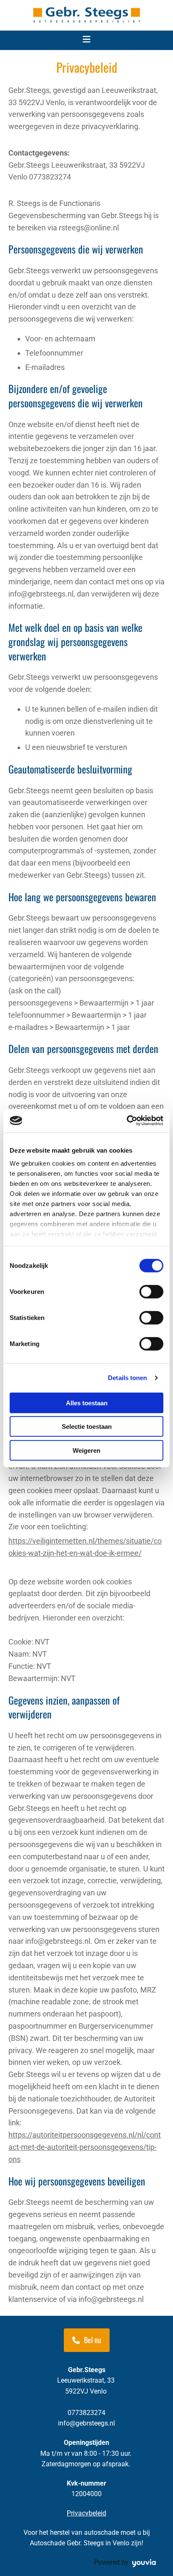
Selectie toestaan (87, 1427)
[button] (87, 2340)
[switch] (151, 1291)
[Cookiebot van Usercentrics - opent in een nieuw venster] (127, 1121)
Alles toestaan (87, 1403)
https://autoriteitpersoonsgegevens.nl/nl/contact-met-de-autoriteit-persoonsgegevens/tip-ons (85, 2147)
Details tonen (127, 1378)
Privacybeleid (86, 2513)
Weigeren (86, 1450)
